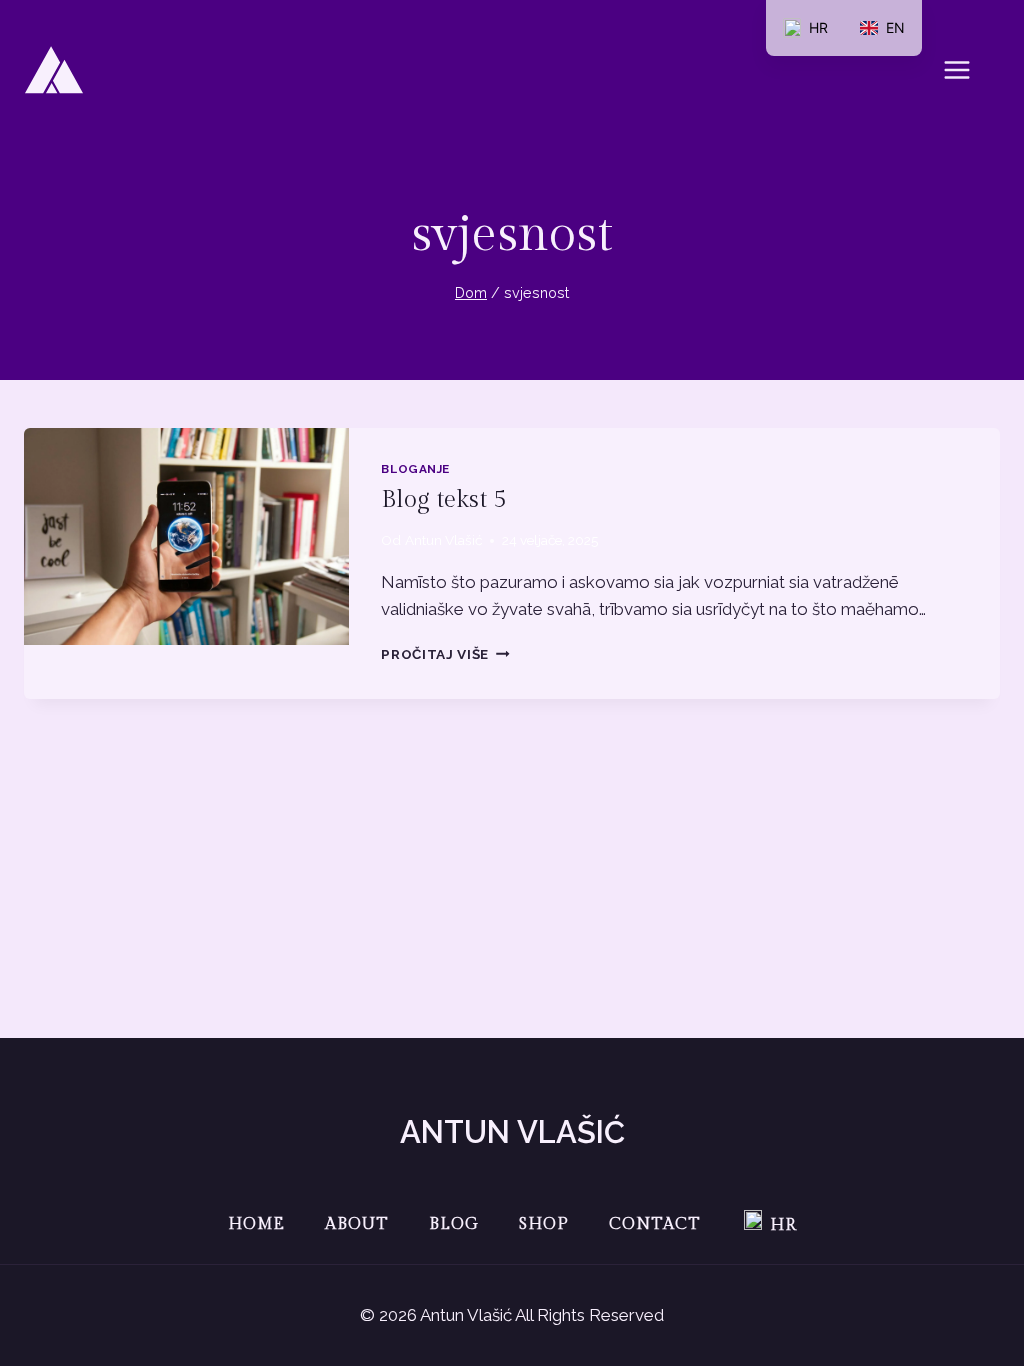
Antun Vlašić (443, 540)
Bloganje (415, 469)
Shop (544, 1224)
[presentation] (186, 536)
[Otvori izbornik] (967, 69)
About (357, 1224)
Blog (454, 1224)
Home (256, 1224)
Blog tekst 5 (443, 500)
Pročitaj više (445, 654)
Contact (655, 1224)
